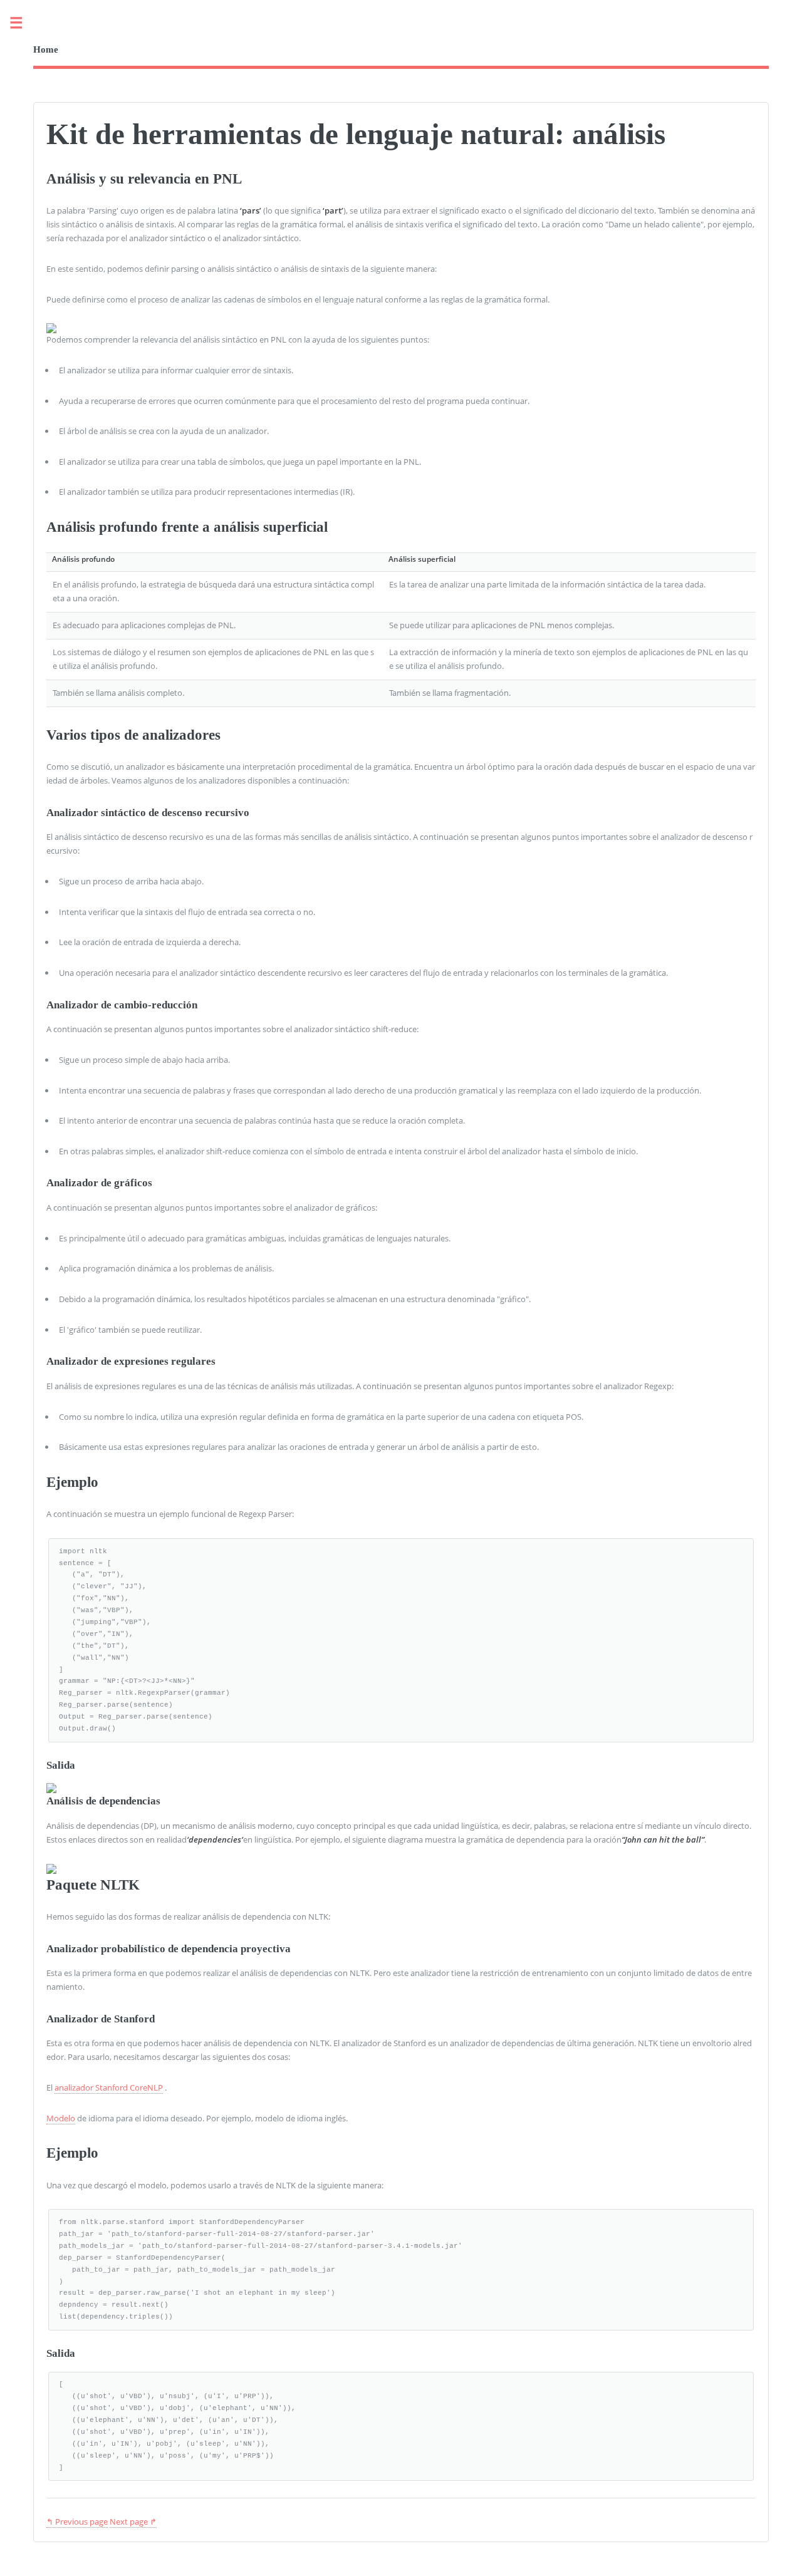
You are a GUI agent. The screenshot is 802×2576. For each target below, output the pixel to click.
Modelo (61, 2118)
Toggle (23, 23)
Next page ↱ (133, 2522)
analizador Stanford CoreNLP (109, 2087)
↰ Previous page (77, 2522)
